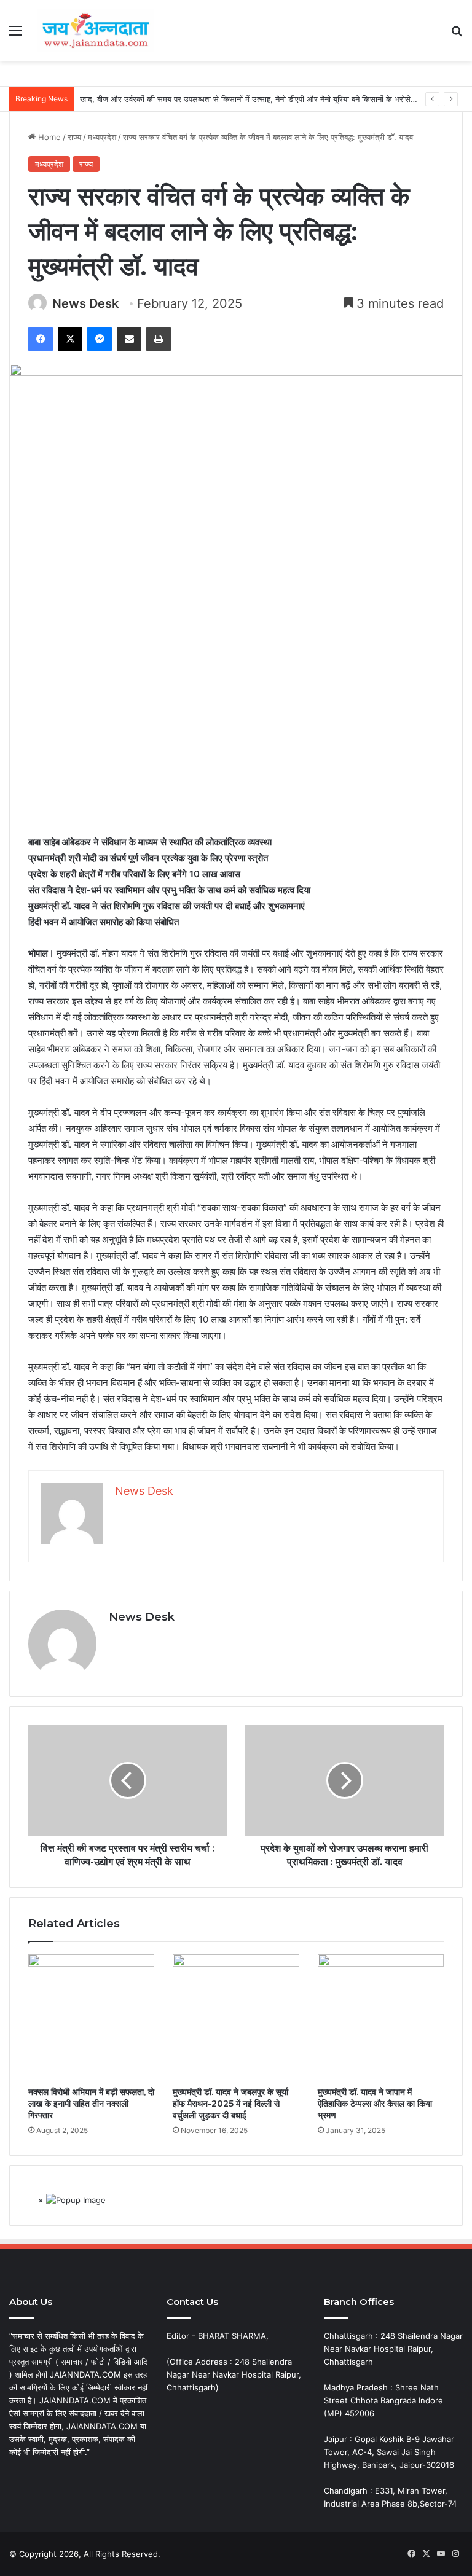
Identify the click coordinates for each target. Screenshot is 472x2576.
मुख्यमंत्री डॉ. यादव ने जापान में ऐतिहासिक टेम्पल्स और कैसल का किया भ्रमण (375, 2104)
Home (48, 137)
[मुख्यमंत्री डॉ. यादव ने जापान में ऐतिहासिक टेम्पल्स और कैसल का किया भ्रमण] (381, 2017)
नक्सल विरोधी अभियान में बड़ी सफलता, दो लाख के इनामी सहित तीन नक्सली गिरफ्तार (91, 2104)
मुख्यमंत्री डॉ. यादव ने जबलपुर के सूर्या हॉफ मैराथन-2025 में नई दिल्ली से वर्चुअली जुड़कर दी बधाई (230, 2104)
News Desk (85, 303)
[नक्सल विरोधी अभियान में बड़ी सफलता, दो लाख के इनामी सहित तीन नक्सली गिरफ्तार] (91, 2017)
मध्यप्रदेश (102, 137)
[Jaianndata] (96, 30)
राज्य (74, 137)
